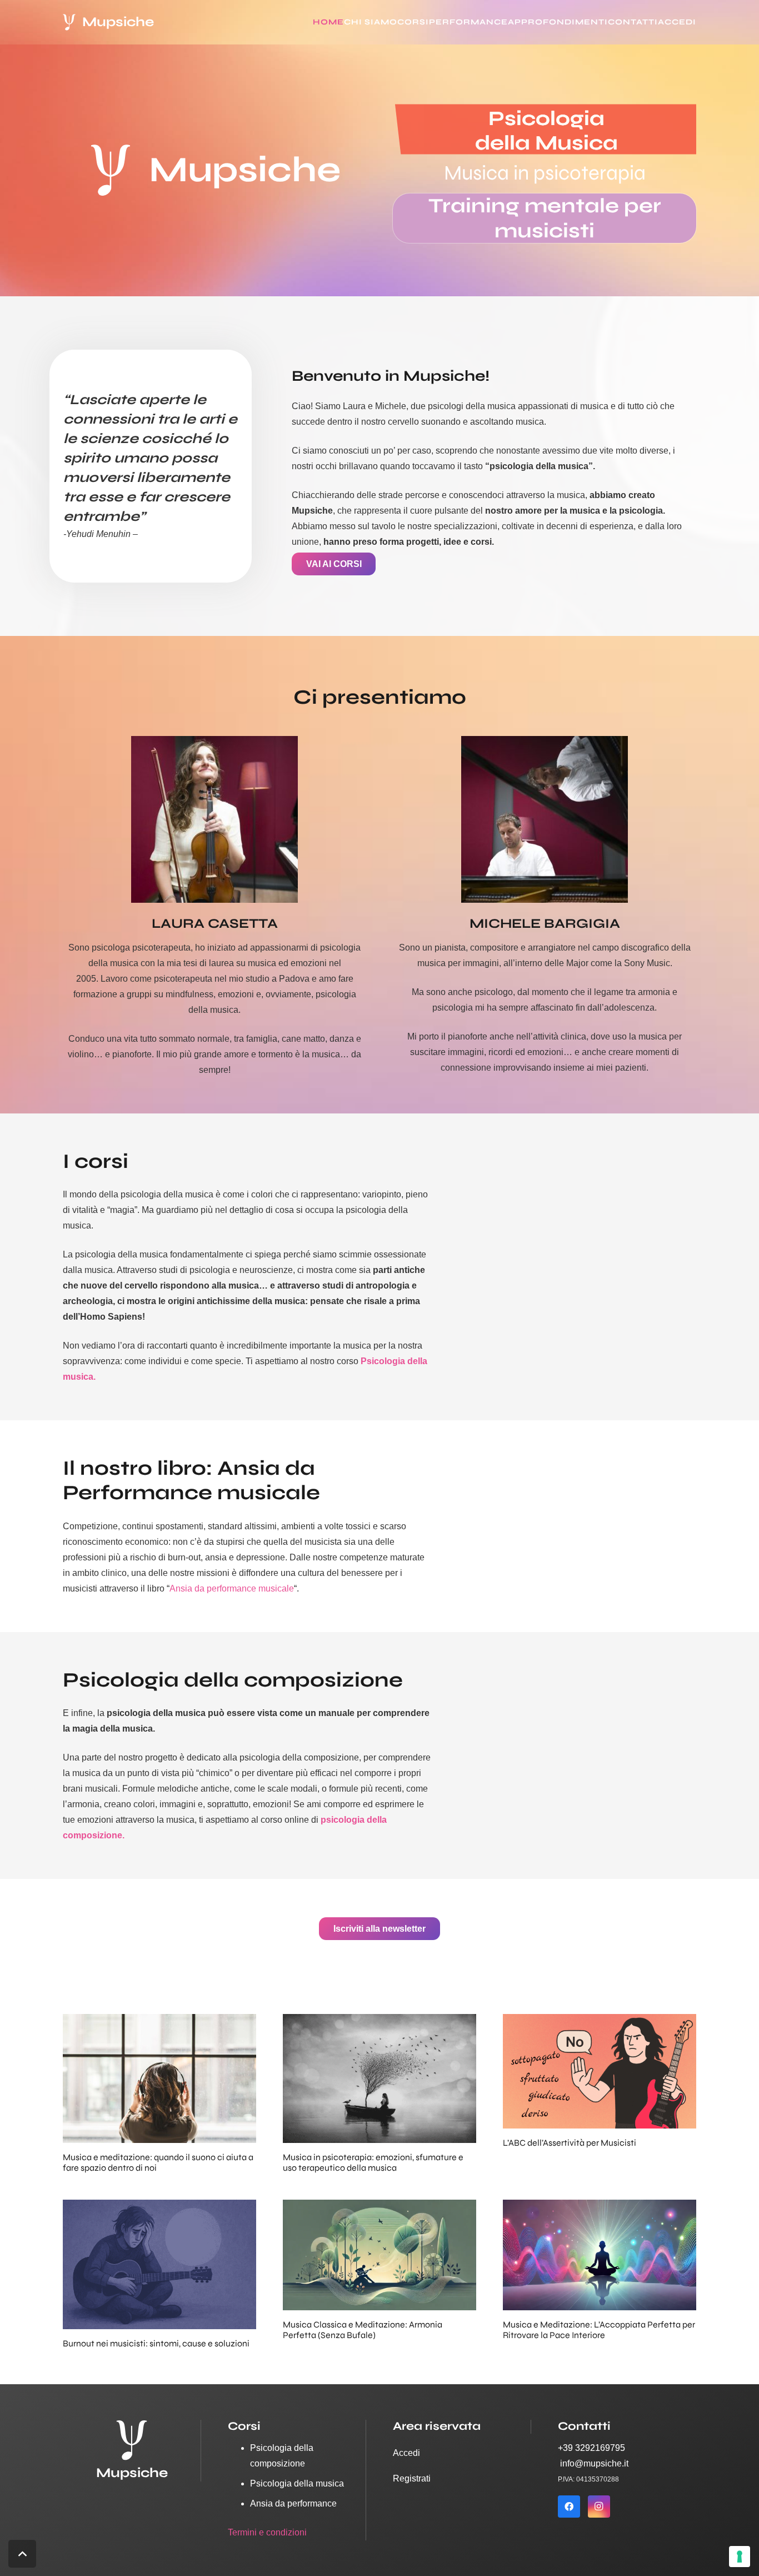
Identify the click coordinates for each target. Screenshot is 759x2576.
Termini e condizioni (267, 2532)
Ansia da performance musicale (232, 1588)
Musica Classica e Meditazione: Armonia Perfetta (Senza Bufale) (363, 2330)
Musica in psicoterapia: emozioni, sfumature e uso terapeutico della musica (373, 2162)
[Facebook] (569, 2507)
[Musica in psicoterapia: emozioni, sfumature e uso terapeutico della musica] (379, 2021)
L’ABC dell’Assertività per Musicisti (570, 2143)
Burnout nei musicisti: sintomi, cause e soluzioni (156, 2343)
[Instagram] (599, 2507)
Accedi (406, 2453)
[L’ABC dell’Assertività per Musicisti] (600, 2021)
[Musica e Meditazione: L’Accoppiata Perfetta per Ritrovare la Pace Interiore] (600, 2207)
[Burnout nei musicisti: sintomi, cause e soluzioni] (159, 2207)
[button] (701, 22)
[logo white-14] (69, 22)
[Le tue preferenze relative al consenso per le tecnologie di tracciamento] (740, 2557)
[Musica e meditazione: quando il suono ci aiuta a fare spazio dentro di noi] (159, 2021)
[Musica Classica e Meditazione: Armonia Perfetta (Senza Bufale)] (379, 2207)
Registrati (412, 2478)
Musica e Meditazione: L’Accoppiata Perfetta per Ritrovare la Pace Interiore (599, 2330)
